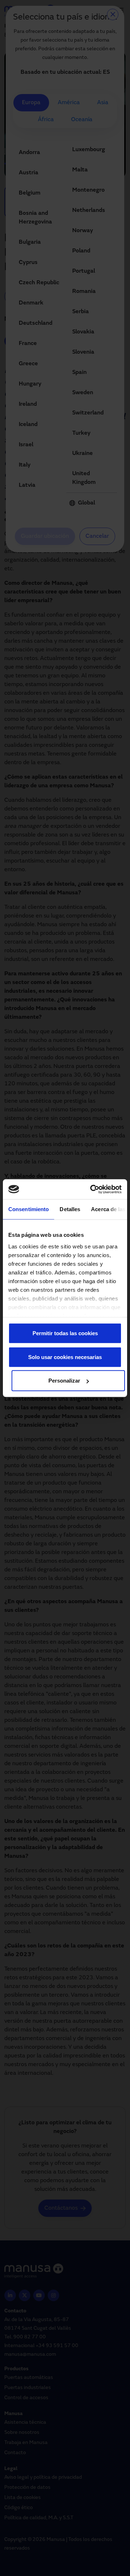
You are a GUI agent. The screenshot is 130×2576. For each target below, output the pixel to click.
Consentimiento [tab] (29, 1209)
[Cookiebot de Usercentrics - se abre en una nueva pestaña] (92, 1189)
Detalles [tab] (70, 1209)
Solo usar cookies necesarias (65, 1357)
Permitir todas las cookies (65, 1333)
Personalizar (64, 1381)
